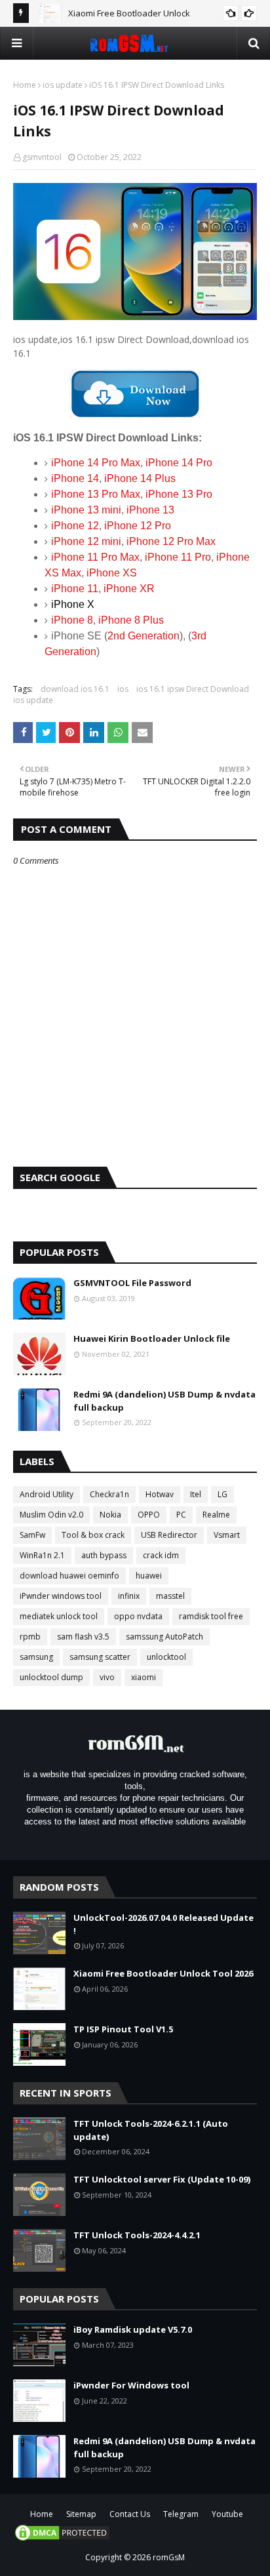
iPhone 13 (150, 510)
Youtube (227, 2514)
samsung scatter (100, 1657)
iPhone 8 (72, 620)
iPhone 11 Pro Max (95, 557)
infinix (129, 1596)
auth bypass (104, 1555)
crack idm (161, 1555)
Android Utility (47, 1494)
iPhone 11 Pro (178, 557)
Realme (216, 1515)
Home (25, 85)
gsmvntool (42, 157)
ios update (63, 85)
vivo (107, 1677)
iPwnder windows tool (61, 1596)
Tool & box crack (93, 1535)
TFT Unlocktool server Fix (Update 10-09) (162, 2179)
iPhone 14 (75, 478)
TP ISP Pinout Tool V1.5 (123, 2029)
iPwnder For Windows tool (131, 2385)
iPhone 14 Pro (179, 463)
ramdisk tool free (211, 1616)
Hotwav (160, 1494)
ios (123, 689)
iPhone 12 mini (86, 541)
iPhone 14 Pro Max (96, 463)
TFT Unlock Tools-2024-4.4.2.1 (137, 2235)
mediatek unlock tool (59, 1616)
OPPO (149, 1515)
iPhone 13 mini (86, 510)
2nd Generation (144, 636)
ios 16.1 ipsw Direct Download (193, 689)
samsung (36, 1657)
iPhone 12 (75, 526)
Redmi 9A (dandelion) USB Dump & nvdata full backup (164, 1401)
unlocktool (166, 1657)
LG (222, 1494)
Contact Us (130, 2514)
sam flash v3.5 (83, 1637)
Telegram (181, 2514)
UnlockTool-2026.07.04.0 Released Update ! (164, 1924)
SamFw (32, 1535)
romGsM (169, 2557)
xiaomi (144, 1677)
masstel (170, 1596)
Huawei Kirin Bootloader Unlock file (152, 1338)
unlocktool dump (51, 1677)
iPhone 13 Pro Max (96, 494)
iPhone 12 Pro (138, 526)
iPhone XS (112, 573)
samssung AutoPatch (164, 1637)
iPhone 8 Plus (131, 620)
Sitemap (81, 2514)
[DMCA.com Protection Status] (62, 2539)
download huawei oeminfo (69, 1576)
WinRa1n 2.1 (42, 1555)
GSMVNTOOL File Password (132, 1283)
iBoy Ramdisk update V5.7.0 (133, 2329)
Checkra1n (109, 1494)
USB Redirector (169, 1535)
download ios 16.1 (75, 689)
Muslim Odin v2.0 (51, 1515)
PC (181, 1515)
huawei (149, 1576)
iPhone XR (129, 589)
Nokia (110, 1515)
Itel (196, 1494)
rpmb (30, 1637)
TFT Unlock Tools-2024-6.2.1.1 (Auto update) (151, 2130)
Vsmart (227, 1535)
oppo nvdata (138, 1616)
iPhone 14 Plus (140, 478)
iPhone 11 (75, 589)
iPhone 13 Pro (179, 494)
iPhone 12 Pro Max (171, 541)
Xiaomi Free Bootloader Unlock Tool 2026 (163, 1973)
